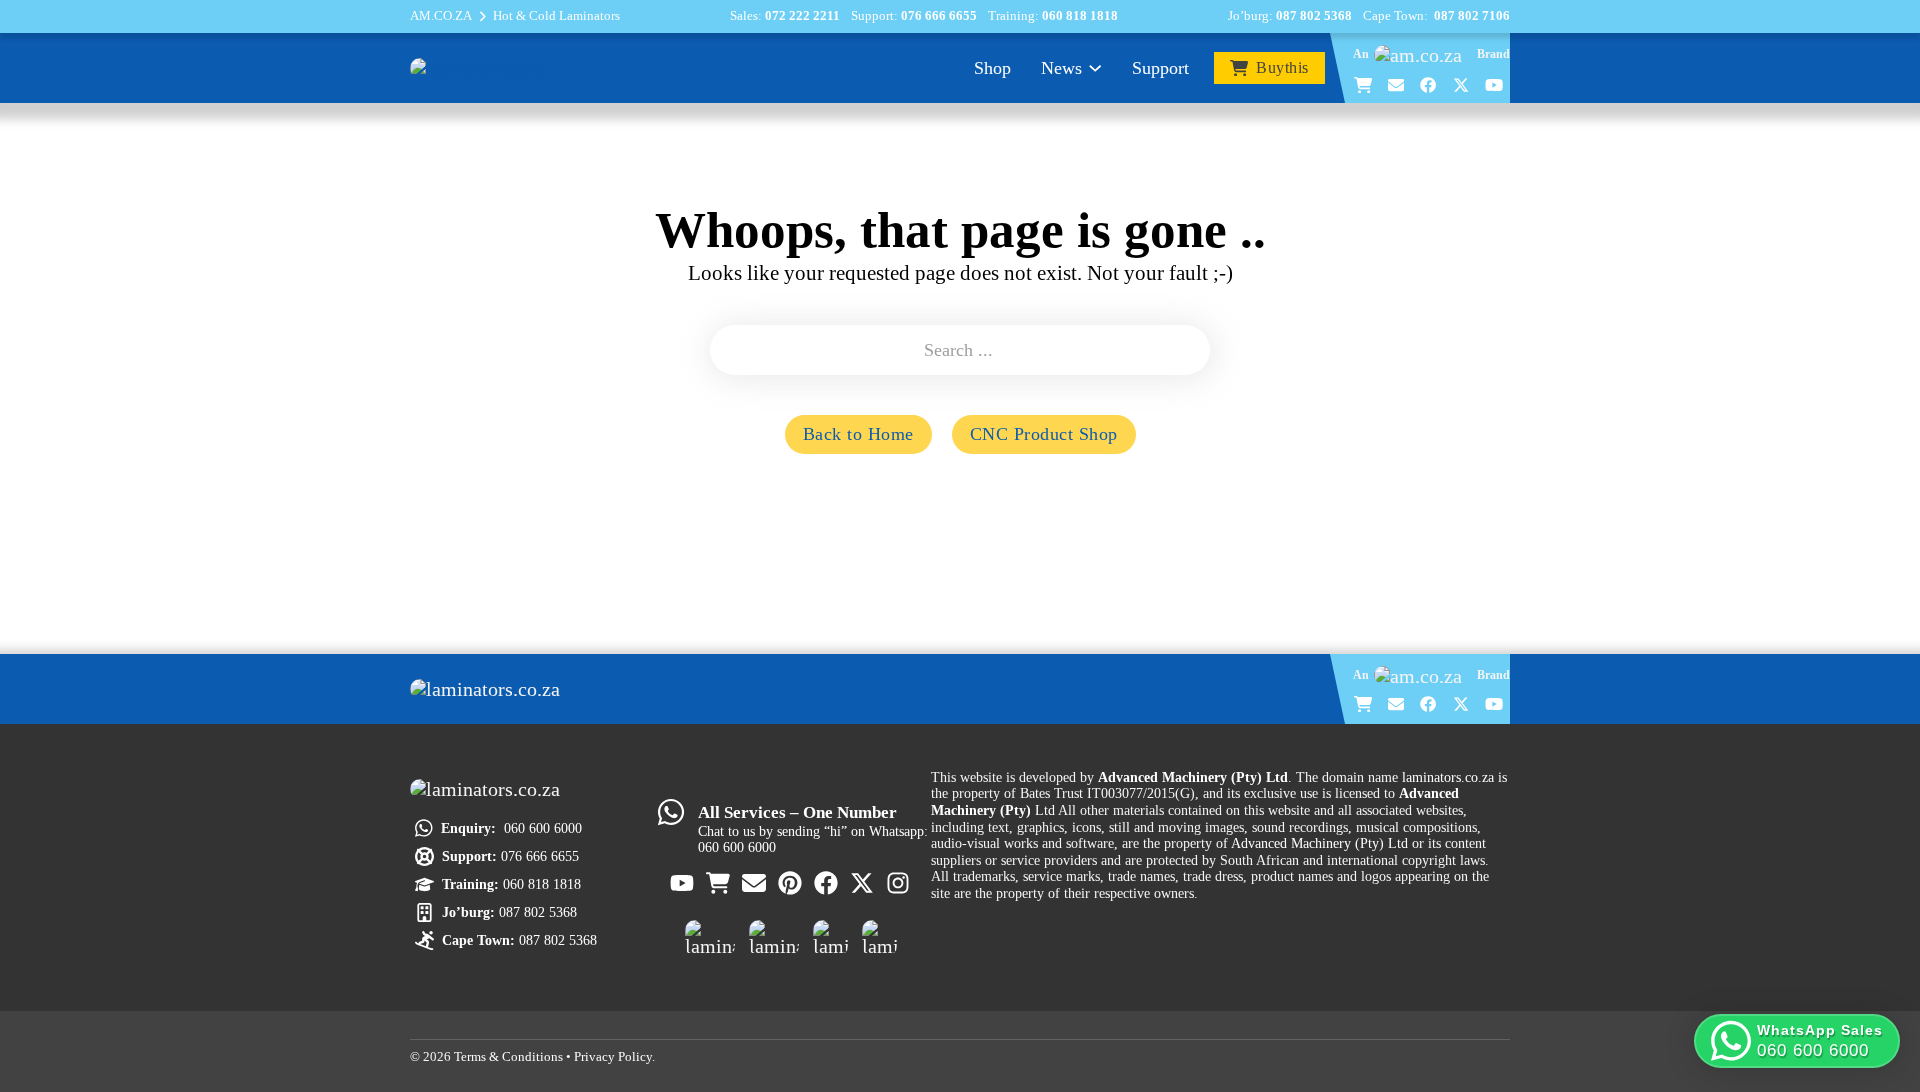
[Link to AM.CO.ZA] (1423, 55)
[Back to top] (1873, 984)
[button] (1797, 1041)
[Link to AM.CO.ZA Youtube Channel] (1495, 85)
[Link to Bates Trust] (879, 938)
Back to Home (858, 434)
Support (1160, 68)
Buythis (1282, 68)
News (1061, 68)
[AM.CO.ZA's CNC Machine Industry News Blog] (830, 938)
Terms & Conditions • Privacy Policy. (554, 1057)
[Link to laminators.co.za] (477, 67)
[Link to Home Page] (490, 689)
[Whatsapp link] (671, 812)
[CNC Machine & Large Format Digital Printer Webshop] (710, 938)
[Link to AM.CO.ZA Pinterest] (791, 883)
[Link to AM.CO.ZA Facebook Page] (1429, 85)
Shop (992, 68)
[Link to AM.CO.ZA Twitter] (1462, 85)
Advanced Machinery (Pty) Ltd (1319, 843)
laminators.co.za (1448, 777)
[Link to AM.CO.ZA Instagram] (899, 883)
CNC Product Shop (1044, 434)
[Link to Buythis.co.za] (1364, 85)
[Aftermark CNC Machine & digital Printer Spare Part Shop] (774, 938)
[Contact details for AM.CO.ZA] (1397, 85)
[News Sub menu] (1095, 68)
